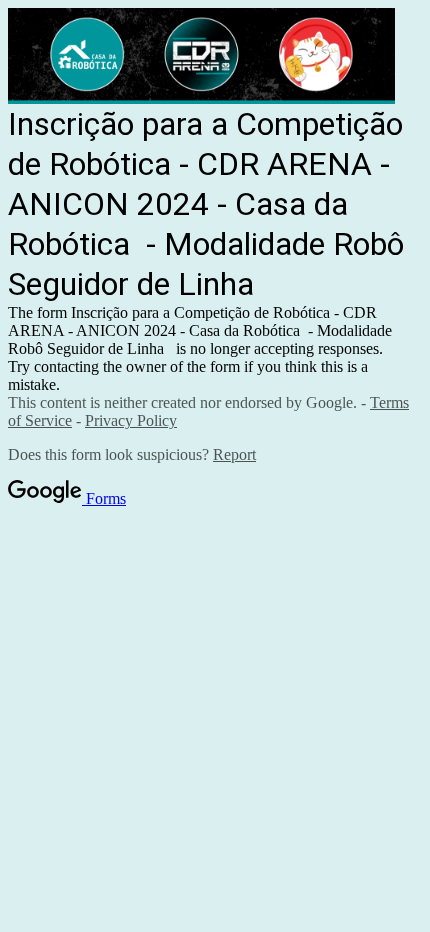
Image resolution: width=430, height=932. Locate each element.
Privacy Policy (131, 420)
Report (234, 454)
